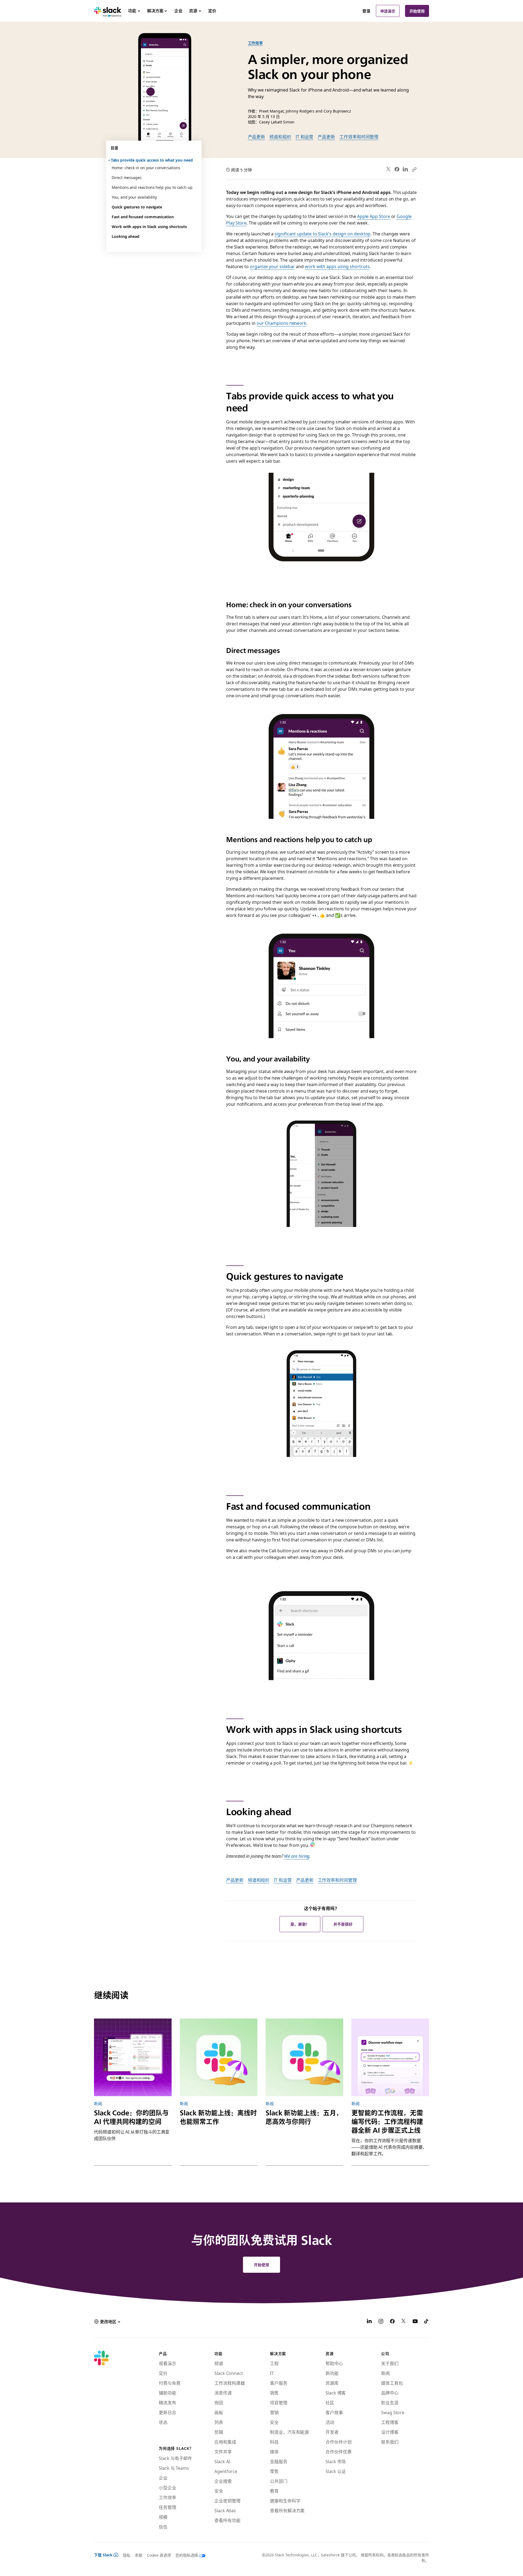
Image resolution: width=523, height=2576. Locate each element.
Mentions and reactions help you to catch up (152, 187)
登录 (366, 11)
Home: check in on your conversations (146, 168)
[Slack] (108, 11)
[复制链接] (414, 169)
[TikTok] (427, 2322)
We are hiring (297, 1856)
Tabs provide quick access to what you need (152, 160)
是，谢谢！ (300, 1924)
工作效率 (256, 43)
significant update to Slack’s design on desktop (323, 234)
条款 (139, 2555)
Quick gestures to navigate (137, 207)
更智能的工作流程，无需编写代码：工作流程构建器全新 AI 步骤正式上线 (387, 2122)
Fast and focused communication (143, 217)
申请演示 (388, 11)
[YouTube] (415, 2322)
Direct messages (127, 177)
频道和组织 (280, 137)
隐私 (127, 2555)
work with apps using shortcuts (337, 266)
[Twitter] (389, 169)
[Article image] (133, 2057)
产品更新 (257, 137)
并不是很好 (343, 1924)
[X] (404, 2322)
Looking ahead (126, 236)
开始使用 (417, 11)
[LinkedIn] (405, 169)
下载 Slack (103, 2555)
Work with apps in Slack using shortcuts (149, 226)
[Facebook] (397, 169)
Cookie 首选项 (159, 2555)
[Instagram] (381, 2322)
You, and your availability (134, 197)
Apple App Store (374, 216)
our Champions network (282, 323)
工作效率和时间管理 (359, 137)
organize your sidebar (272, 266)
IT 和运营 (305, 137)
